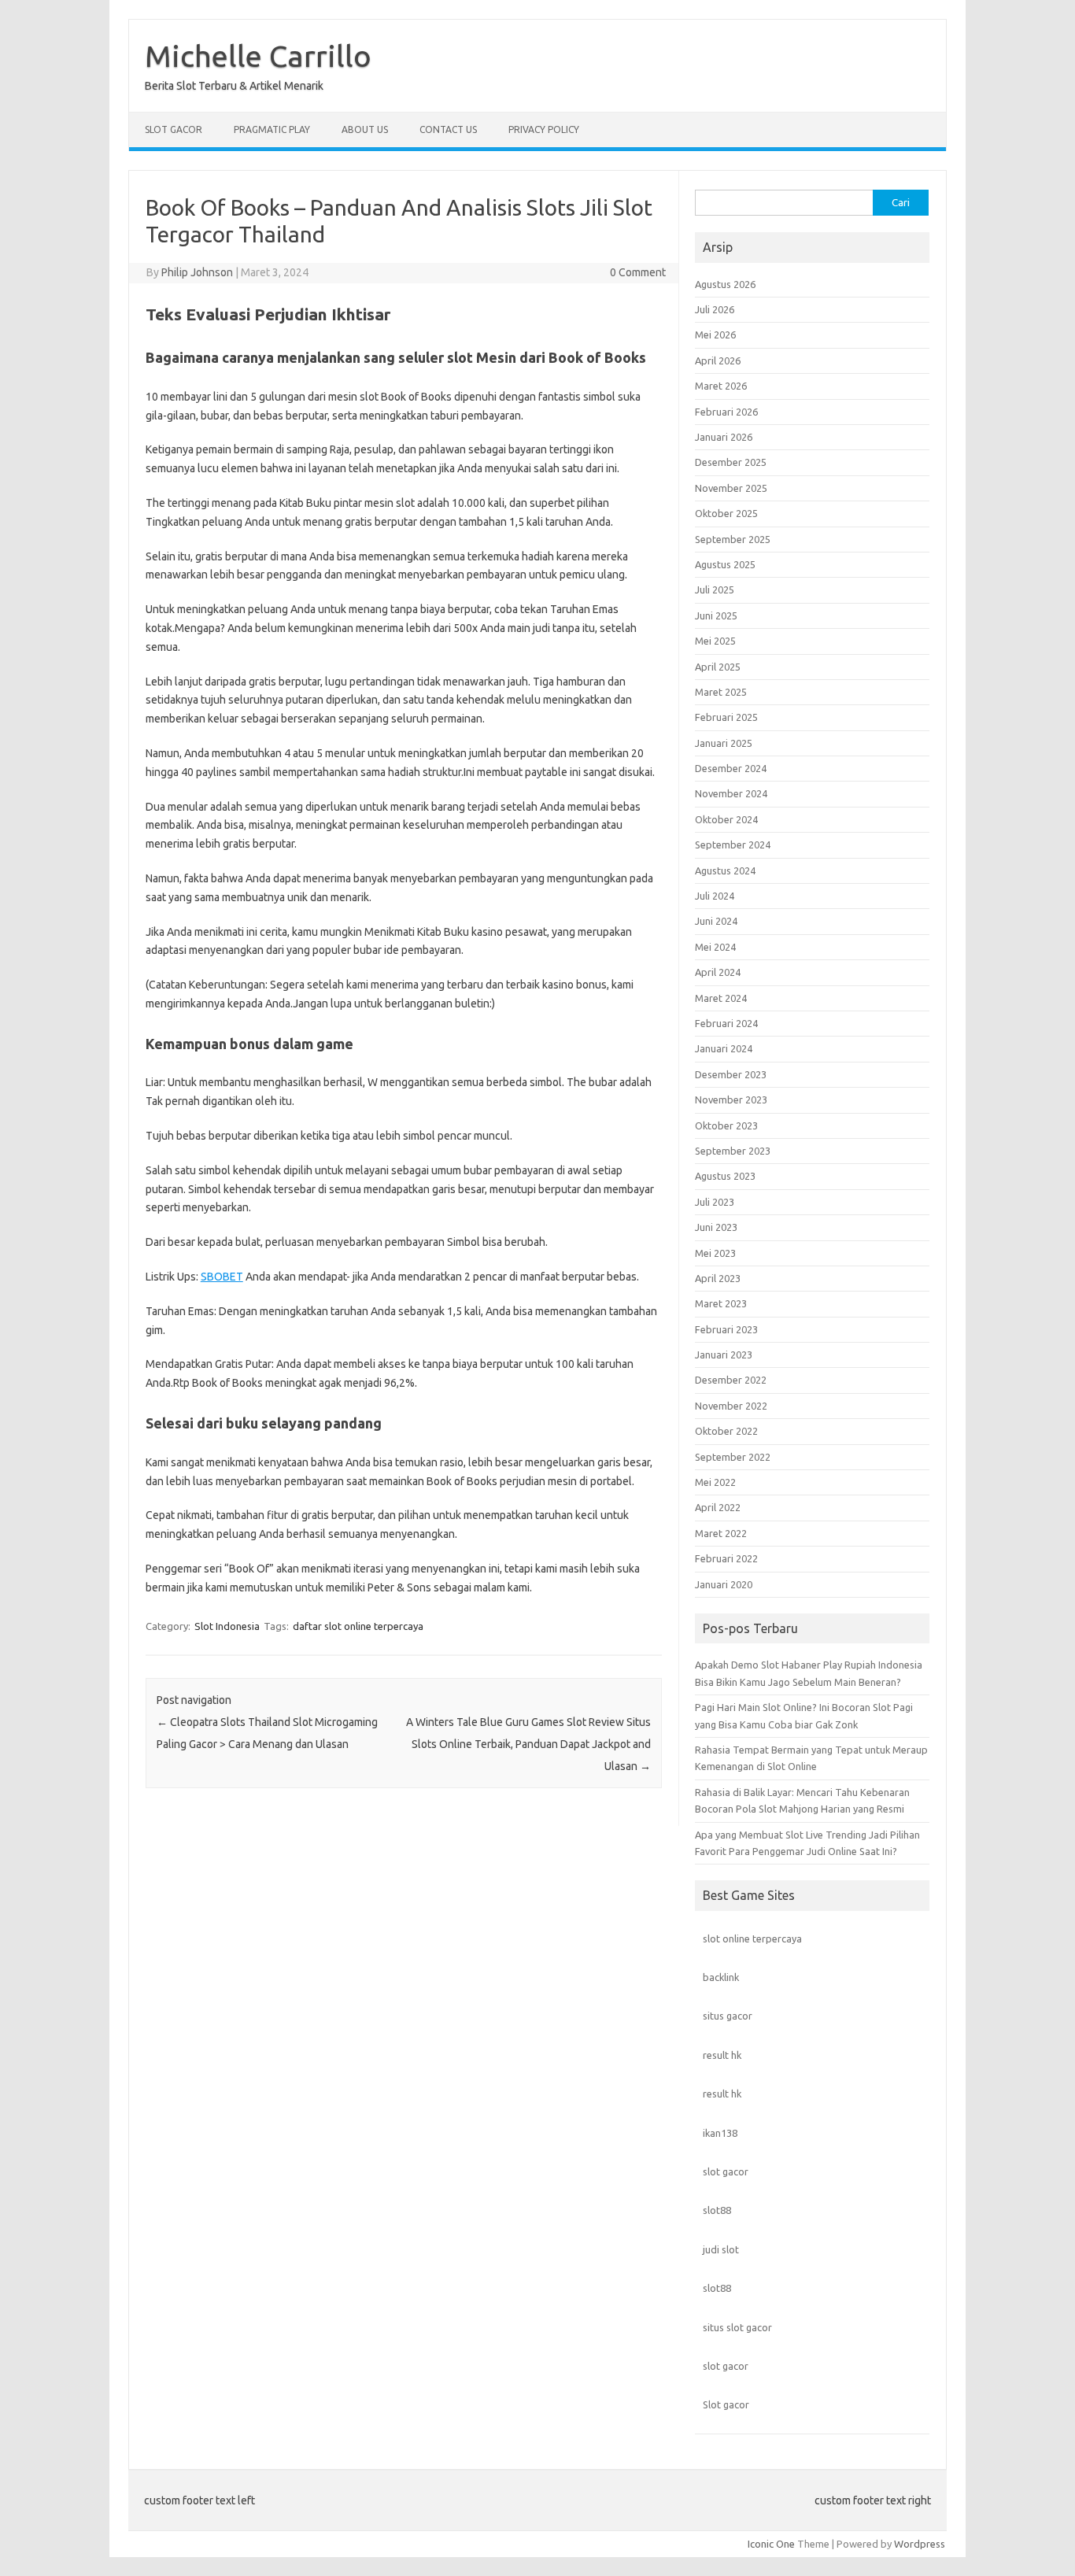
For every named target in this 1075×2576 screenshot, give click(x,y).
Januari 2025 (724, 743)
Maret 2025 (721, 692)
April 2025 (718, 667)
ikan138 (720, 2133)
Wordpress (920, 2544)
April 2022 (718, 1507)
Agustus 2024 (725, 870)
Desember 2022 (731, 1380)
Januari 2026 (724, 437)
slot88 (717, 2210)
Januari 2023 (724, 1355)
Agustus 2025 (725, 564)
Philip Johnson (197, 272)
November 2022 (731, 1406)
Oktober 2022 (726, 1431)
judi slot (721, 2249)
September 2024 (733, 844)
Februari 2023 (726, 1329)
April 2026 (718, 360)
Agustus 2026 (725, 284)
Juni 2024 (716, 921)
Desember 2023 (731, 1074)
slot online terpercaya (752, 1938)
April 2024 (718, 972)
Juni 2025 (716, 615)
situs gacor (728, 2016)
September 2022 (733, 1457)
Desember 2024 (731, 768)
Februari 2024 (726, 1023)
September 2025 (733, 539)
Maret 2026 (721, 386)
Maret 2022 (721, 1533)
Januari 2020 (724, 1584)
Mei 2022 (715, 1482)
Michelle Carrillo (258, 56)
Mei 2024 (715, 947)
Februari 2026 (726, 412)
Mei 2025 (715, 641)
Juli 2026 (715, 309)
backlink (721, 1977)
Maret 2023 (721, 1303)
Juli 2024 (715, 896)
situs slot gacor (737, 2327)
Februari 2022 (726, 1558)
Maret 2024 (721, 998)
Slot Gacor (174, 129)
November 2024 (731, 793)
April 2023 (718, 1278)
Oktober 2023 (726, 1125)
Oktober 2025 (726, 513)
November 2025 (731, 488)
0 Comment (638, 272)
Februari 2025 (726, 717)
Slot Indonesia (227, 1626)
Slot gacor (726, 2404)
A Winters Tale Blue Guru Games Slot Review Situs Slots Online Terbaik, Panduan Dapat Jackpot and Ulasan (528, 1744)
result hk (722, 2055)
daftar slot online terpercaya (358, 1626)
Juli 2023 (715, 1202)
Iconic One (771, 2544)
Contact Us (448, 129)
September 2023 (733, 1151)
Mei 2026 (715, 334)
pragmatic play (272, 129)
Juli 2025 (715, 589)
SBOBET (222, 1277)
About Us (365, 129)
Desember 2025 (731, 462)
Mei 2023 (715, 1253)
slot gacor (726, 2171)
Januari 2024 (724, 1048)
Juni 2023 (716, 1227)
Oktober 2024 (726, 819)
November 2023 (731, 1100)
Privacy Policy (544, 129)
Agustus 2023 (725, 1176)
